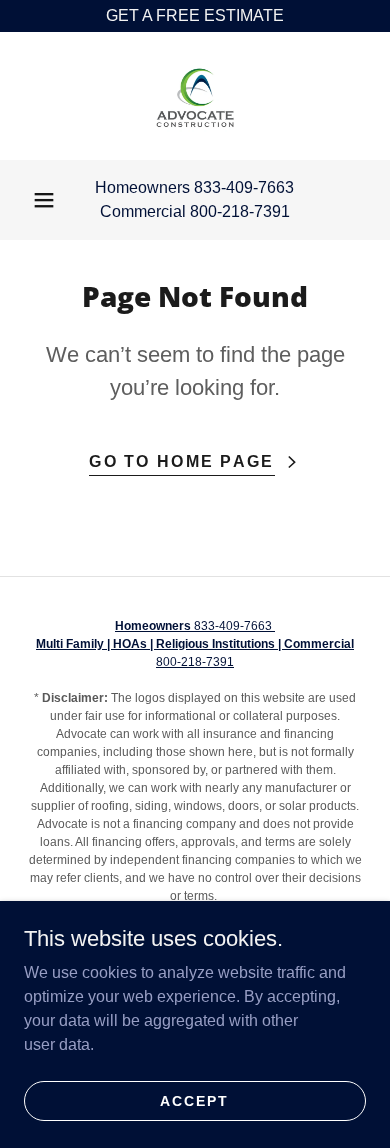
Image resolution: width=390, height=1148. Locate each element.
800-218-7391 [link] (240, 211)
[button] (44, 200)
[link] (195, 96)
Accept (194, 1100)
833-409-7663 (195, 626)
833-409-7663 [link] (244, 187)
